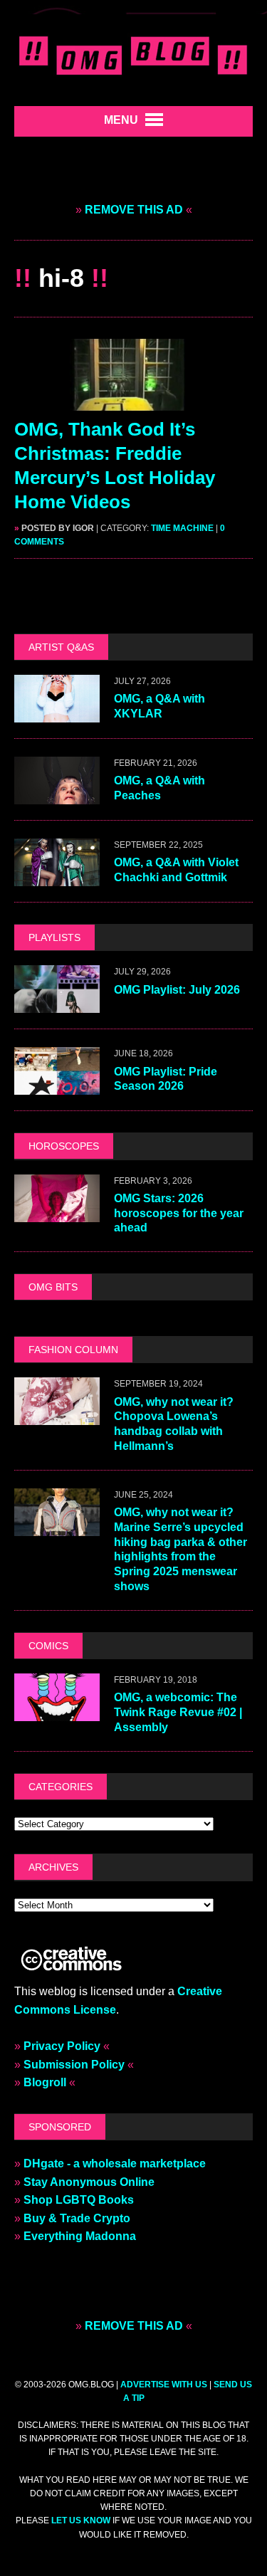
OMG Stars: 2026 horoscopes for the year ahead (179, 1213)
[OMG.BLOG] (133, 53)
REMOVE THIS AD (134, 210)
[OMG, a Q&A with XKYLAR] (57, 714)
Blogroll (45, 2082)
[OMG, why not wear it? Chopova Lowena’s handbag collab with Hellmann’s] (57, 1416)
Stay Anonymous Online (89, 2182)
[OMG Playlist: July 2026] (57, 1004)
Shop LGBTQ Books (79, 2200)
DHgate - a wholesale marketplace (115, 2164)
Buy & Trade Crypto (77, 2218)
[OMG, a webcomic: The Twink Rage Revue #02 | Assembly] (57, 1712)
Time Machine (182, 528)
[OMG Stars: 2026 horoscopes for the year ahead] (57, 1213)
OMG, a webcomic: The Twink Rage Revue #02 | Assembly (178, 1712)
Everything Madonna (80, 2236)
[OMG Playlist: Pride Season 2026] (57, 1086)
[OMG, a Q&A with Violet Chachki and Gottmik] (57, 877)
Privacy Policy (62, 2046)
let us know (81, 2520)
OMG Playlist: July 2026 (177, 990)
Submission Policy (74, 2065)
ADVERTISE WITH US (164, 2385)
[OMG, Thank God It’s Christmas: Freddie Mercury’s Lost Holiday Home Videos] (134, 402)
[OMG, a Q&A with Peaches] (57, 795)
